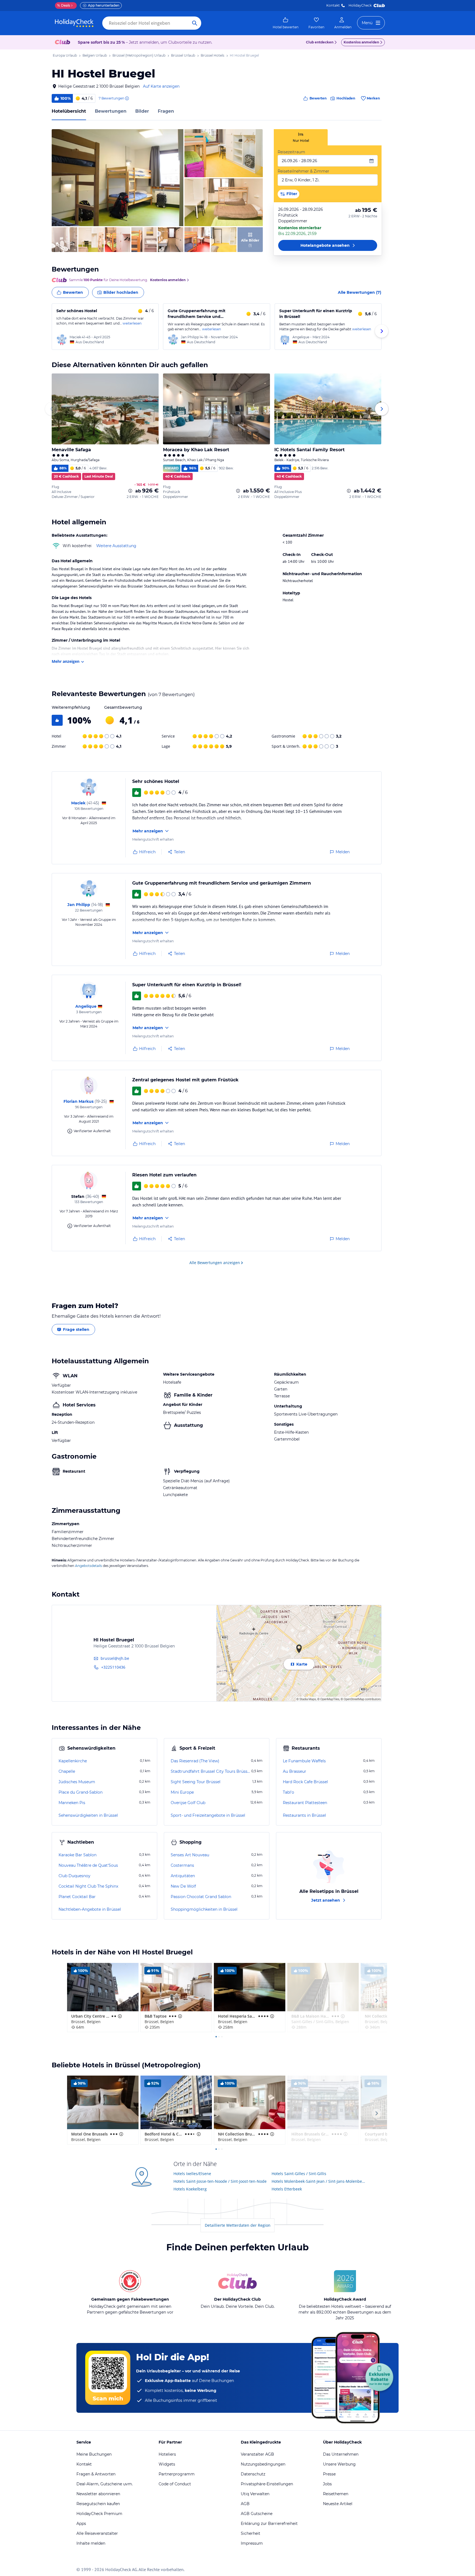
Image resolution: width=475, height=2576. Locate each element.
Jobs (327, 2484)
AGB (245, 2504)
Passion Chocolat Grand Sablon (201, 1897)
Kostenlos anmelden (361, 42)
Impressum (252, 2543)
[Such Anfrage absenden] (195, 23)
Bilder (142, 111)
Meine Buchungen (94, 2454)
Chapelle (67, 1771)
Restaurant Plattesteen (305, 1803)
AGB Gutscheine (257, 2514)
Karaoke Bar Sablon (78, 1855)
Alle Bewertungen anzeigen (215, 1263)
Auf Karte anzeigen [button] (161, 86)
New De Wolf (183, 1886)
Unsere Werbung (339, 2464)
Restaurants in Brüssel (304, 1815)
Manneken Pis (72, 1803)
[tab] (301, 137)
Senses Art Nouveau (190, 1855)
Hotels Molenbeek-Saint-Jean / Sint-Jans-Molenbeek (319, 2181)
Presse (329, 2474)
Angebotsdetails (89, 1566)
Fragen (166, 111)
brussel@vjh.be (115, 1658)
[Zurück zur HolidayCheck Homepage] (74, 23)
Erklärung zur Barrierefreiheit (269, 2524)
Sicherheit (251, 2533)
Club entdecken (320, 42)
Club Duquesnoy (74, 1876)
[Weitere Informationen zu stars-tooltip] (119, 2016)
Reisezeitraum (291, 152)
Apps (81, 2524)
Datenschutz (253, 2474)
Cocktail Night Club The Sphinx (88, 1886)
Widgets (167, 2464)
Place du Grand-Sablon (81, 1792)
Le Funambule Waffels (304, 1761)
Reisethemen (336, 2494)
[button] (118, 178)
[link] (286, 23)
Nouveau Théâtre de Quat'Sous (88, 1865)
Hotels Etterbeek (287, 2189)
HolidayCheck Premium (99, 2514)
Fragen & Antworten (96, 2474)
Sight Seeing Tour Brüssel (196, 1782)
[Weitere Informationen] (130, 491)
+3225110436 (113, 1667)
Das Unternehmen (341, 2454)
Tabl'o (288, 1792)
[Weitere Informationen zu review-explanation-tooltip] (127, 98)
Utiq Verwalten (255, 2494)
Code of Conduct (175, 2484)
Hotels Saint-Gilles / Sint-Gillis (299, 2174)
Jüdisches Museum (77, 1782)
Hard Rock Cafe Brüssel (305, 1782)
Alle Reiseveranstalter (97, 2533)
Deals (64, 5)
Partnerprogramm (177, 2474)
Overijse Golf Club (188, 1803)
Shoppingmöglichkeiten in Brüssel (204, 1909)
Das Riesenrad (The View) (195, 1761)
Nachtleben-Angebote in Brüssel (90, 1909)
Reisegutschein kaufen (98, 2504)
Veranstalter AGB (257, 2454)
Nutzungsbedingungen (263, 2464)
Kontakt (333, 5)
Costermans (182, 1865)
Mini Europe (182, 1792)
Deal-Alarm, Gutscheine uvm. (105, 2484)
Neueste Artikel (338, 2504)
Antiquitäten (183, 1876)
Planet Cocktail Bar (77, 1897)
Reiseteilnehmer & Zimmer (303, 171)
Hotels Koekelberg (190, 2189)
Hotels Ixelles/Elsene (192, 2174)
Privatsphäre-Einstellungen (267, 2484)
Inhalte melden (91, 2543)
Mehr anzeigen (66, 661)
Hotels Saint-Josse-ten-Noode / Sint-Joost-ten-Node (220, 2181)
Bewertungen (111, 111)
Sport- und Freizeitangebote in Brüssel (208, 1815)
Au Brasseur (295, 1771)
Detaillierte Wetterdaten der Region (238, 2225)
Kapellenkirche (73, 1761)
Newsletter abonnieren (98, 2494)
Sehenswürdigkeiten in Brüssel (88, 1815)
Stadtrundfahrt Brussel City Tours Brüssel (210, 1771)
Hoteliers (167, 2454)
